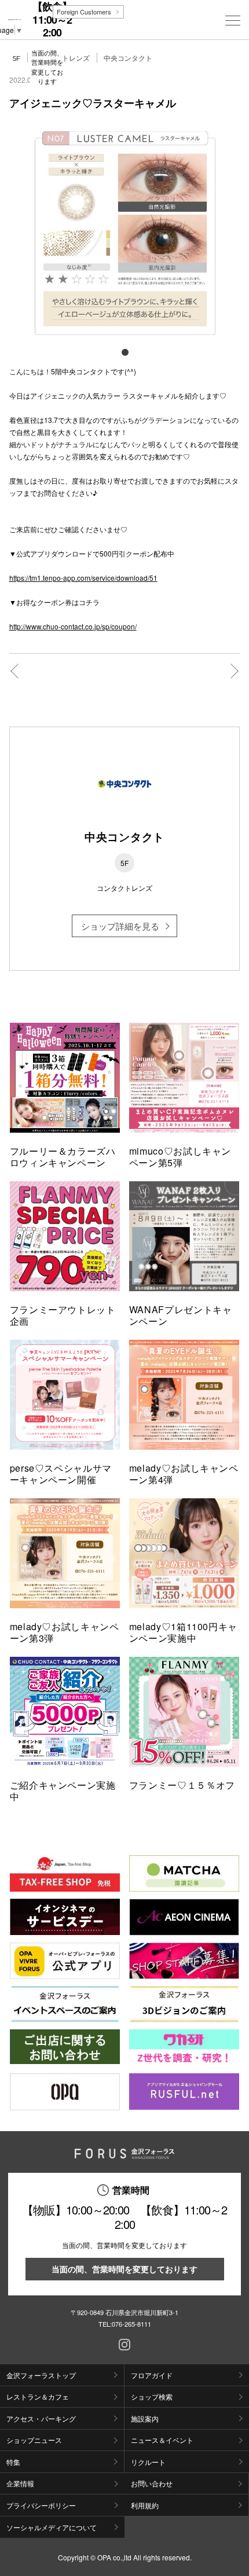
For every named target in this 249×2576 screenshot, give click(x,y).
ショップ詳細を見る (120, 926)
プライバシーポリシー (41, 2505)
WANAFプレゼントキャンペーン (181, 1315)
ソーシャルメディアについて (52, 2527)
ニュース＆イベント (162, 2440)
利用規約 (145, 2505)
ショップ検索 (152, 2396)
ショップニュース (34, 2440)
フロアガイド (152, 2375)
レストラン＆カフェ (38, 2396)
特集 (13, 2462)
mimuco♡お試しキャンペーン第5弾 (180, 1157)
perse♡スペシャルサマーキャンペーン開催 (61, 1474)
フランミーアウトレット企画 (63, 1315)
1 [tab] (124, 352)
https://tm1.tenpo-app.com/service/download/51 (83, 578)
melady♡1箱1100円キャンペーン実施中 (183, 1632)
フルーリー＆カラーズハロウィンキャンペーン (63, 1157)
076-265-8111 (131, 2324)
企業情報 (20, 2483)
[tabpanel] (125, 231)
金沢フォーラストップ (41, 2375)
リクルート (148, 2462)
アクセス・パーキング (41, 2418)
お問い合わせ (152, 2483)
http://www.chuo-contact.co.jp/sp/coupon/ (73, 626)
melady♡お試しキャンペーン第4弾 (184, 1474)
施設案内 (145, 2418)
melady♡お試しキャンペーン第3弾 (65, 1632)
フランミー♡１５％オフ (182, 1785)
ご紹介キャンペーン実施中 (63, 1791)
